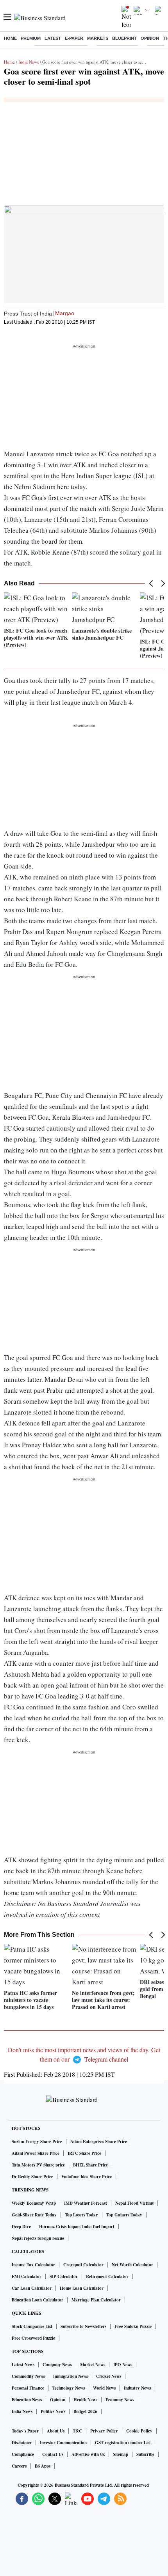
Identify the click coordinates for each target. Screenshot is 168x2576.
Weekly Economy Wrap (34, 2203)
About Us (56, 2431)
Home (10, 38)
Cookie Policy (139, 2431)
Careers (19, 2466)
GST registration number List (123, 2443)
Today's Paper (25, 2431)
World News (104, 2388)
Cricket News (109, 2376)
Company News (57, 2365)
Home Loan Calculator (82, 2288)
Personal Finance (28, 2388)
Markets (98, 38)
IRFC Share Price (84, 2153)
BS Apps (43, 2466)
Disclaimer (22, 2443)
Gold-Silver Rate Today (34, 2215)
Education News (27, 2400)
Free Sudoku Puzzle (133, 2326)
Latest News (23, 2365)
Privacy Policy (104, 2431)
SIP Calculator (64, 2276)
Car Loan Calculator (32, 2288)
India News (29, 62)
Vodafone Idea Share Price (87, 2177)
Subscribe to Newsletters (83, 2326)
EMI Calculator (27, 2276)
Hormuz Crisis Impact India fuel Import (77, 2227)
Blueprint (124, 38)
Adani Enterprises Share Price (99, 2142)
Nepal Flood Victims (134, 2203)
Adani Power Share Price (36, 2153)
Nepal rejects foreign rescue (38, 2238)
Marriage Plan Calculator (96, 2300)
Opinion (150, 38)
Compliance (23, 2454)
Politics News (53, 2411)
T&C (77, 2431)
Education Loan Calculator (38, 2300)
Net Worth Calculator (132, 2265)
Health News (85, 2400)
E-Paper (74, 38)
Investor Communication (63, 2443)
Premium (31, 38)
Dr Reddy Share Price (32, 2177)
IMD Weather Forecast (86, 2203)
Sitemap (121, 2454)
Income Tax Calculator (33, 2265)
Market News (93, 2365)
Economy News (120, 2400)
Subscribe (145, 2454)
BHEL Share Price (90, 2165)
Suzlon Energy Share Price (37, 2142)
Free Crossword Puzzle (33, 2338)
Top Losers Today (81, 2215)
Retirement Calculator (107, 2276)
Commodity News (28, 2376)
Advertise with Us (88, 2454)
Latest (53, 38)
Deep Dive (21, 2227)
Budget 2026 (85, 2411)
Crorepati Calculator (83, 2265)
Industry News (137, 2388)
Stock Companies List (32, 2326)
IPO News (123, 2365)
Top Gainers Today (124, 2215)
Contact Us (53, 2454)
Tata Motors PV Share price (38, 2165)
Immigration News (71, 2376)
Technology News (69, 2388)
